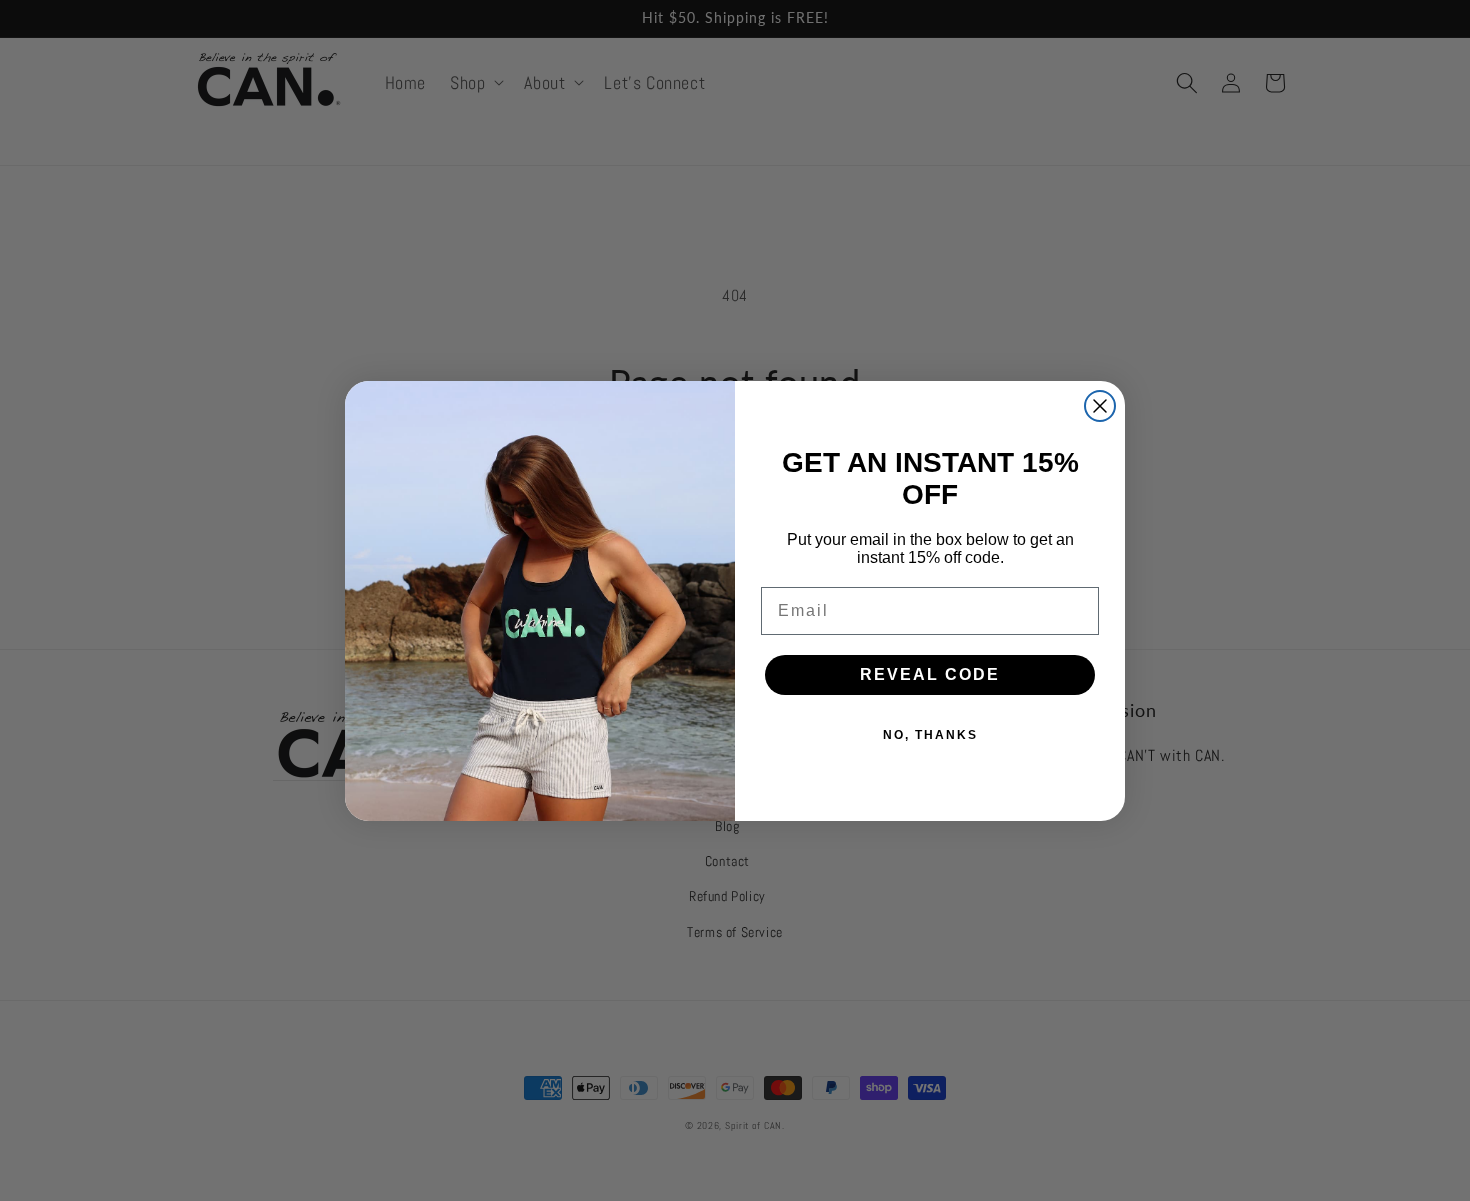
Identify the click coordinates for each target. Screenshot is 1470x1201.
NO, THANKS (930, 735)
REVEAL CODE (930, 674)
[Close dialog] (1100, 406)
